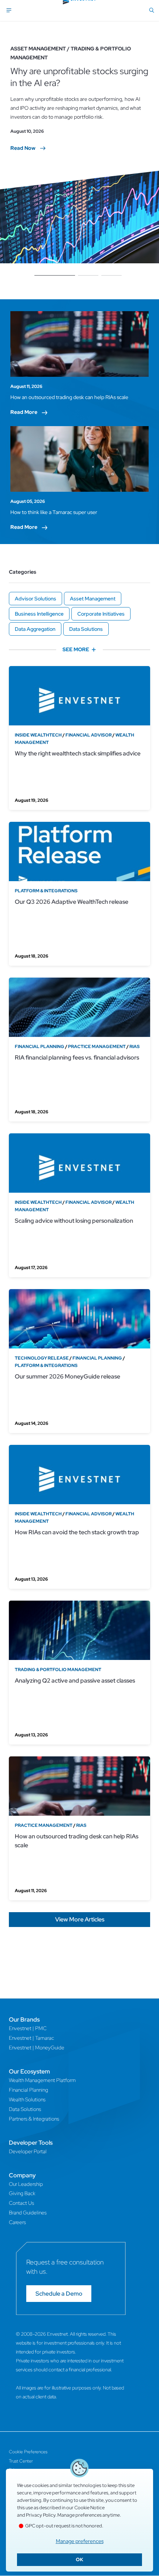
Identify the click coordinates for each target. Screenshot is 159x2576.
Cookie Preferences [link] (28, 2452)
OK (79, 2559)
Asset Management (93, 599)
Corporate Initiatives (101, 614)
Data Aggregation (35, 629)
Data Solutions (86, 629)
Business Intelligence (39, 614)
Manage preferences (80, 2541)
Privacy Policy (41, 2515)
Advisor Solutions (35, 599)
